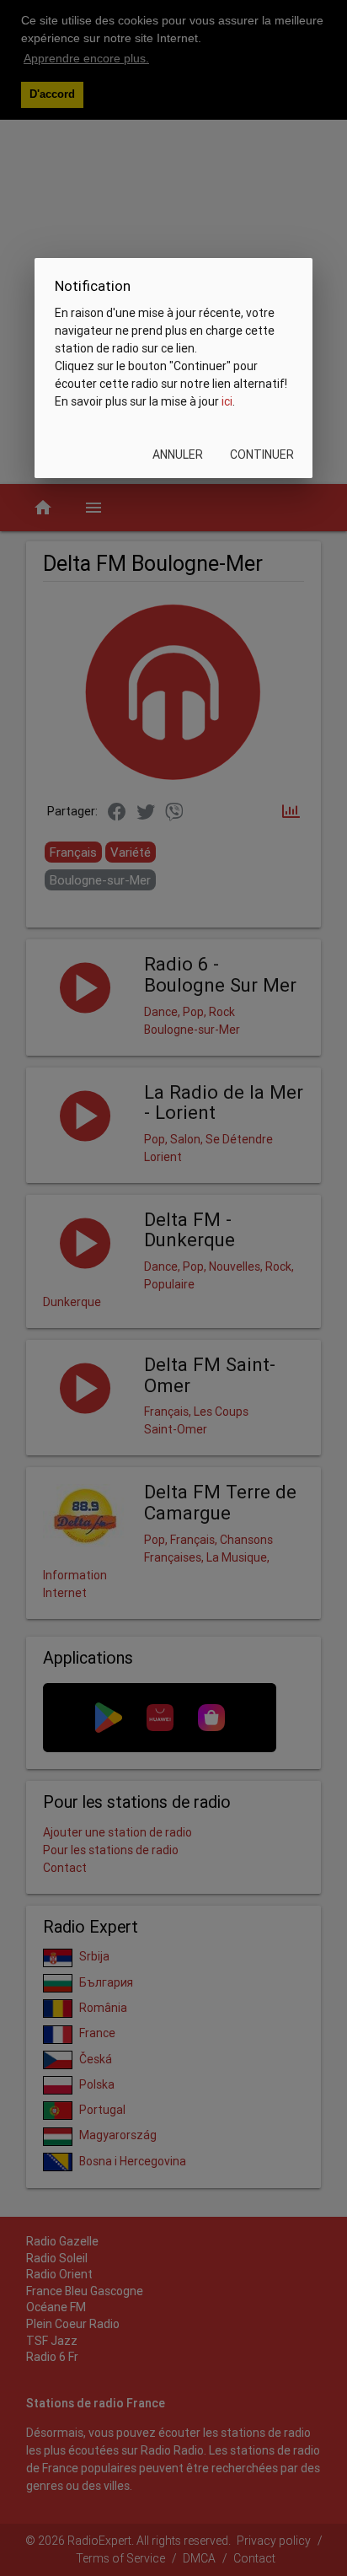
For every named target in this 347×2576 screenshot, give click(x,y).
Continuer (262, 454)
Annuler (178, 454)
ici (227, 401)
